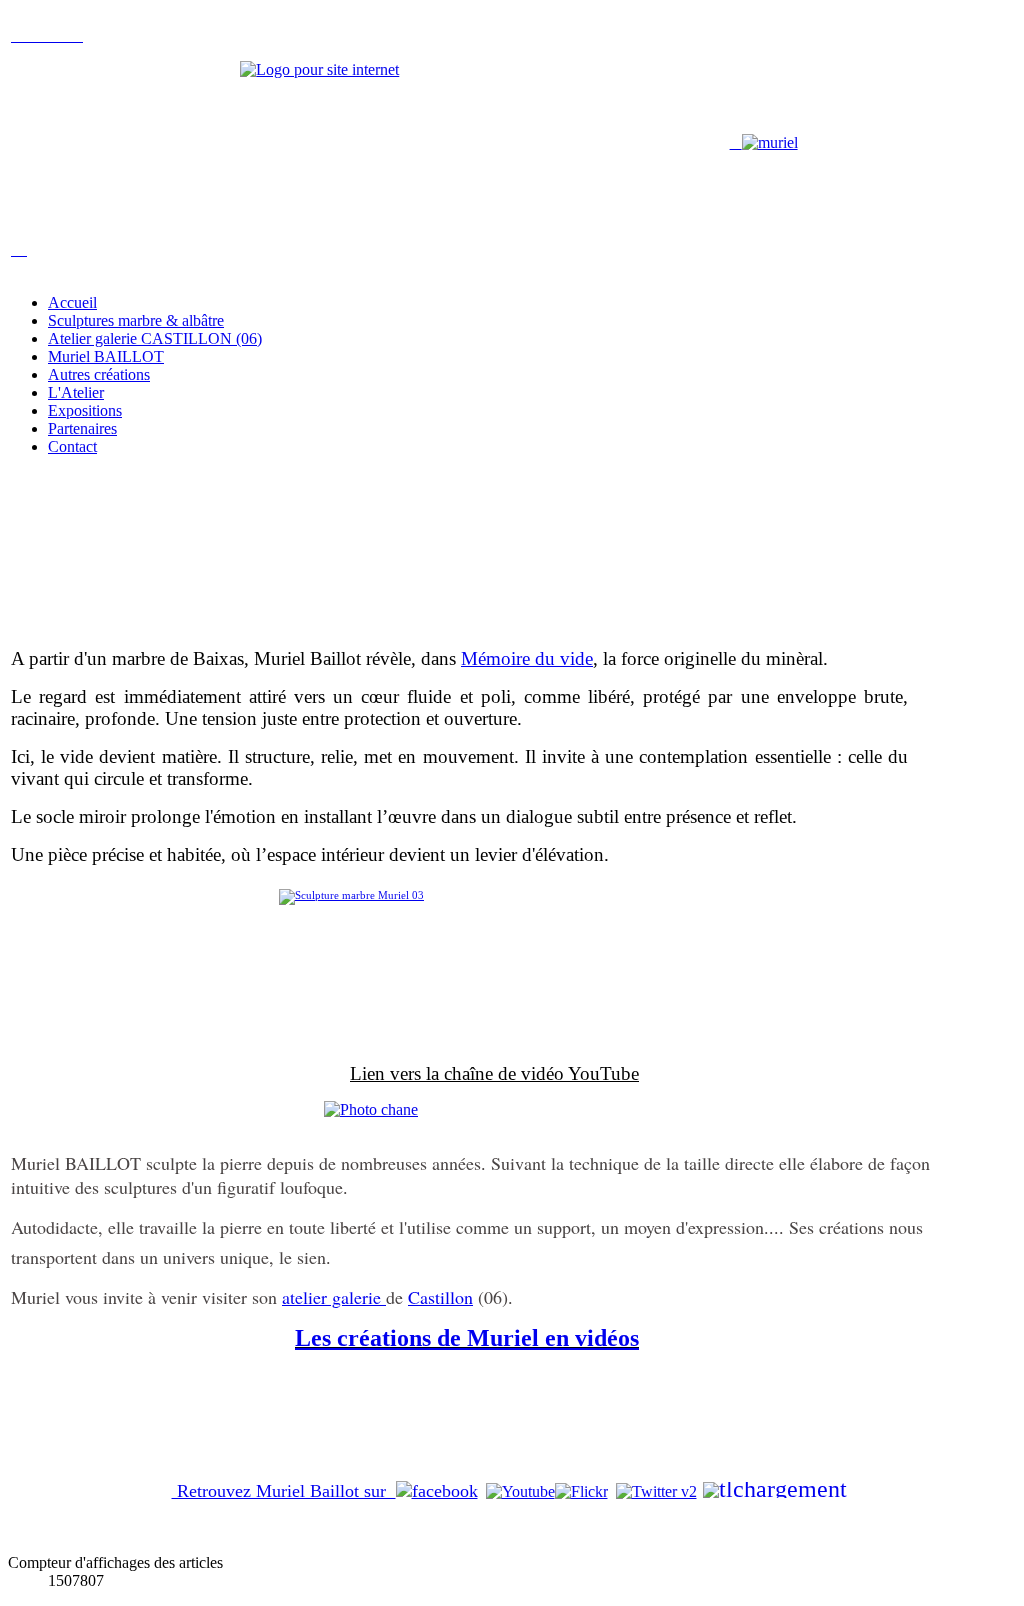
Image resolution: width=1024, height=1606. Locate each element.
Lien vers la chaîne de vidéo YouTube (494, 1073)
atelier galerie (334, 1297)
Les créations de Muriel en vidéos (467, 1338)
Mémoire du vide (527, 658)
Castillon (440, 1297)
